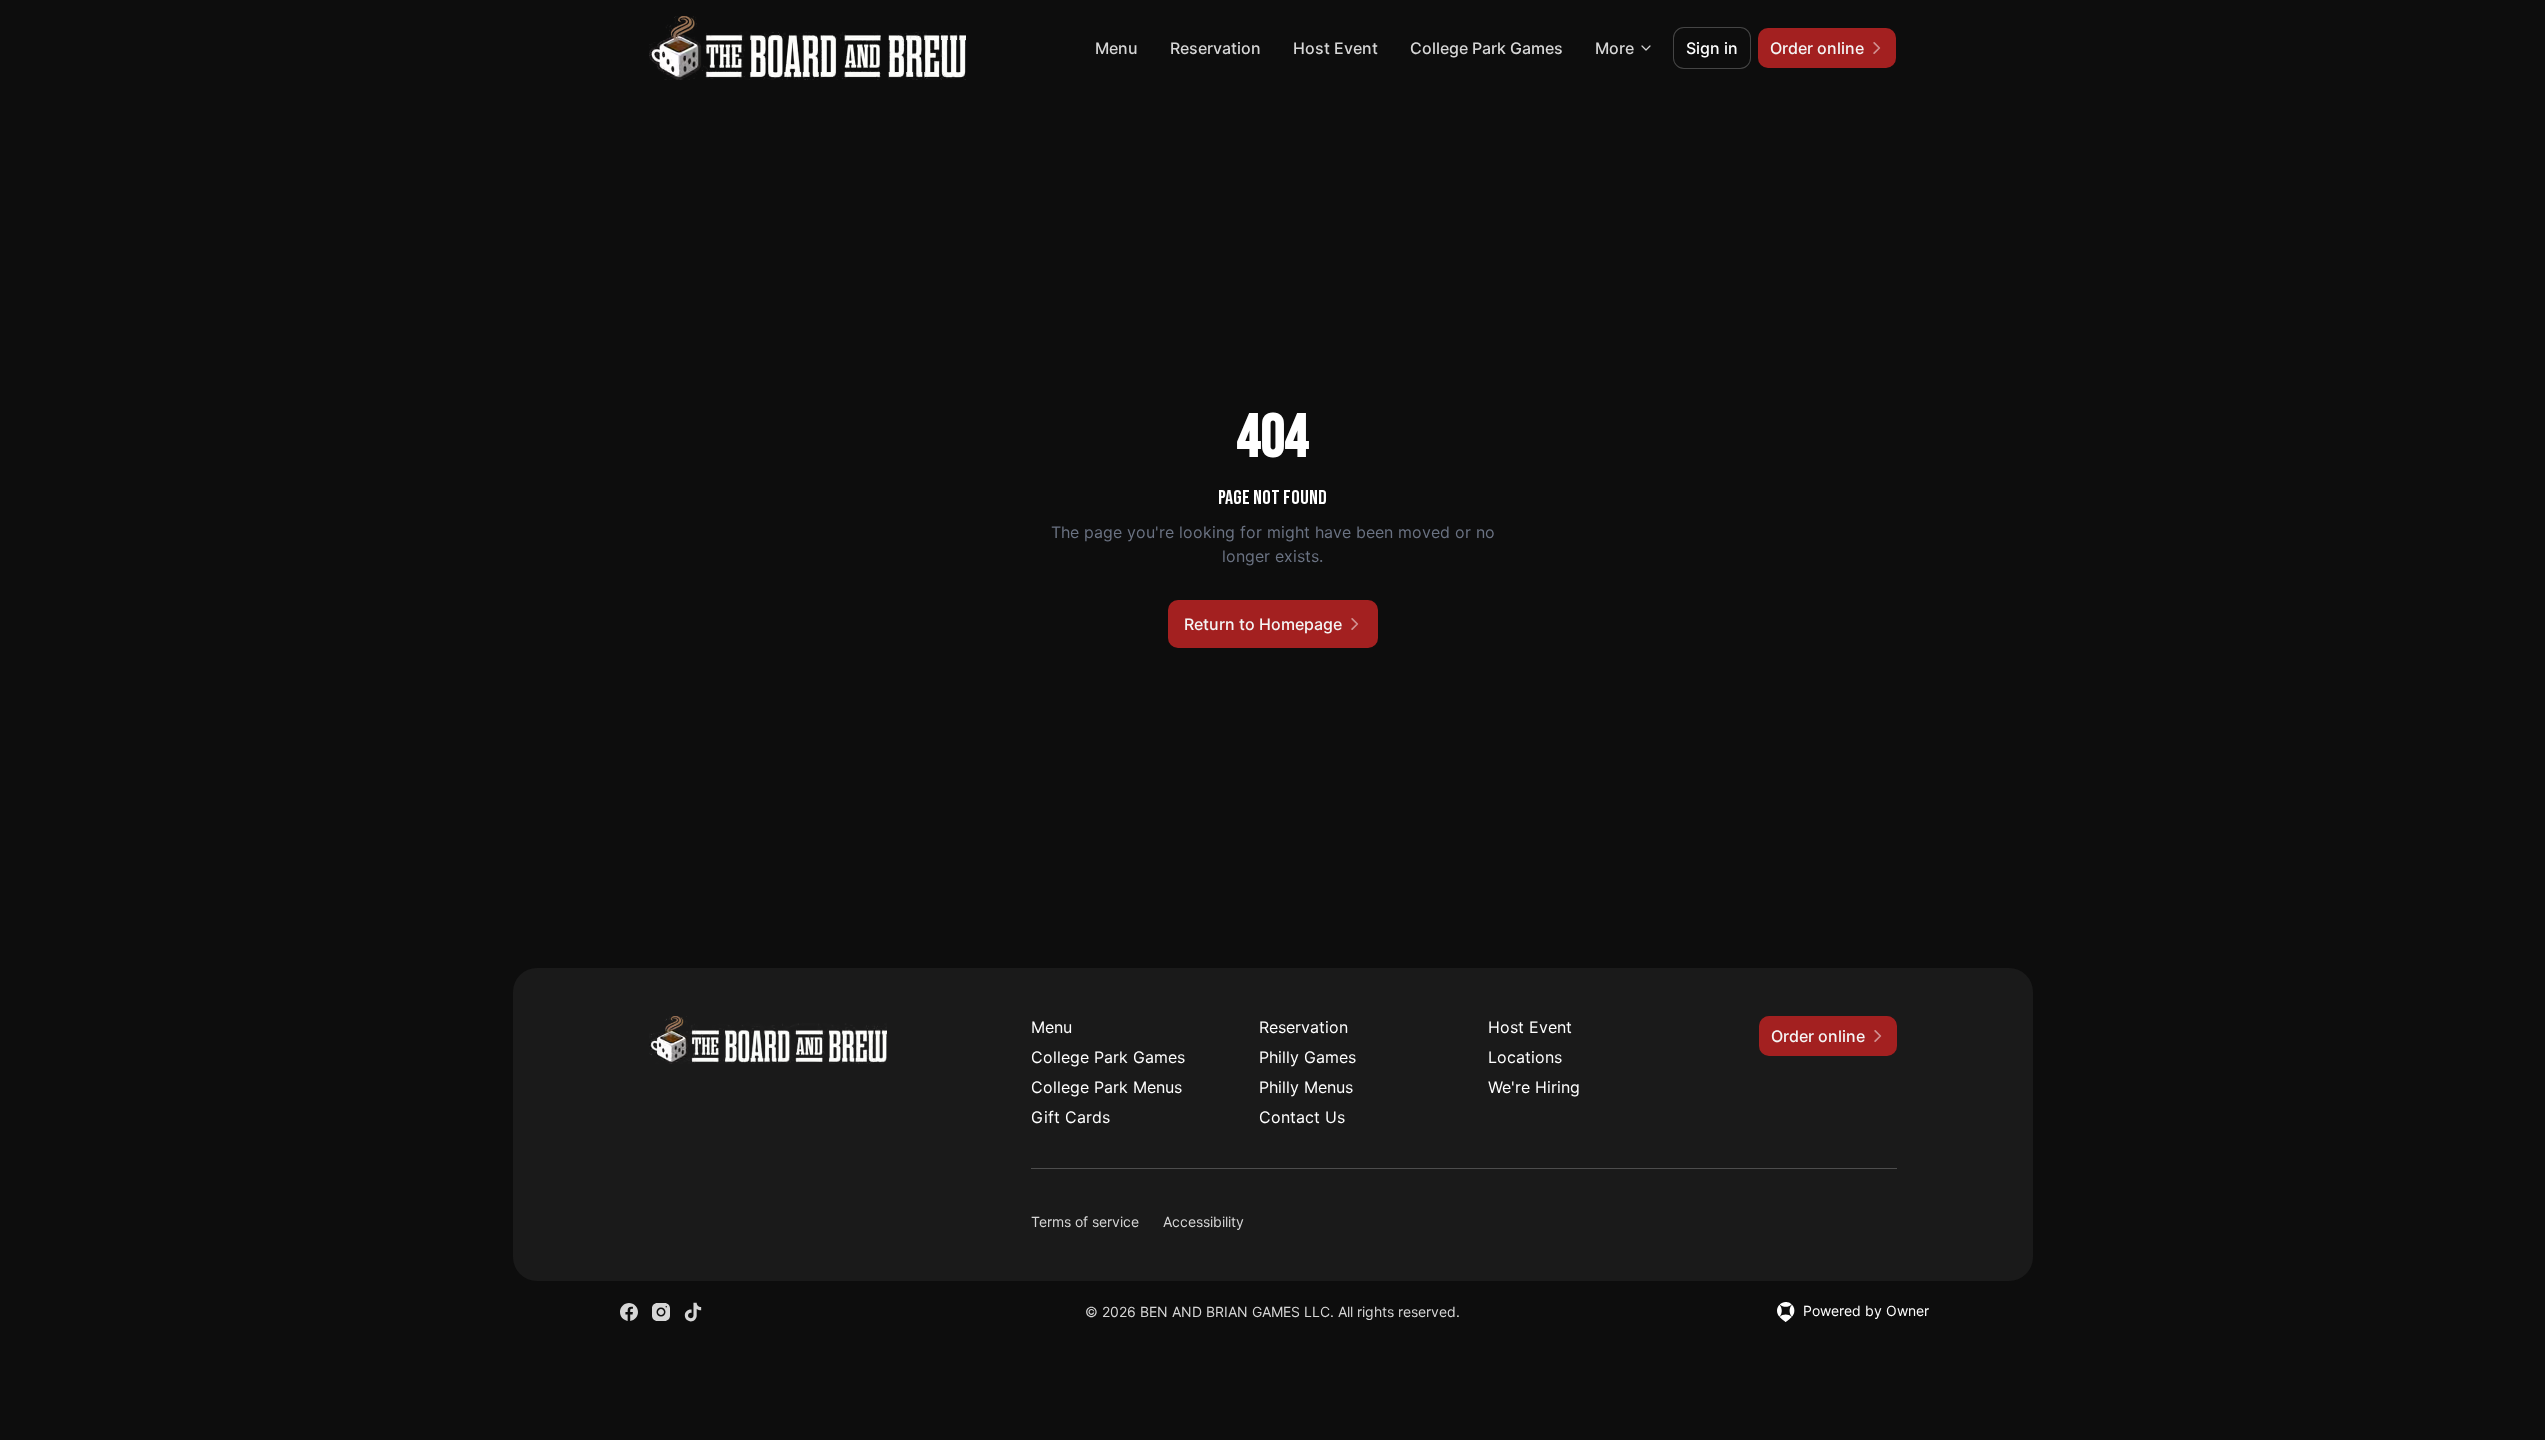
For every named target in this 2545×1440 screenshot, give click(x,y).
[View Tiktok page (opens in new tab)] (693, 1312)
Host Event (1335, 48)
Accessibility (1203, 1221)
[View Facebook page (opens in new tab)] (629, 1312)
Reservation (1215, 48)
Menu (1116, 48)
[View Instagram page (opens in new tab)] (661, 1312)
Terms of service (1085, 1221)
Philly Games (1307, 1057)
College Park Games (1486, 48)
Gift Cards (1070, 1117)
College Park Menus (1106, 1087)
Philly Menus (1306, 1087)
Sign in (1712, 48)
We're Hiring (1534, 1087)
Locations (1525, 1057)
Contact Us (1302, 1117)
